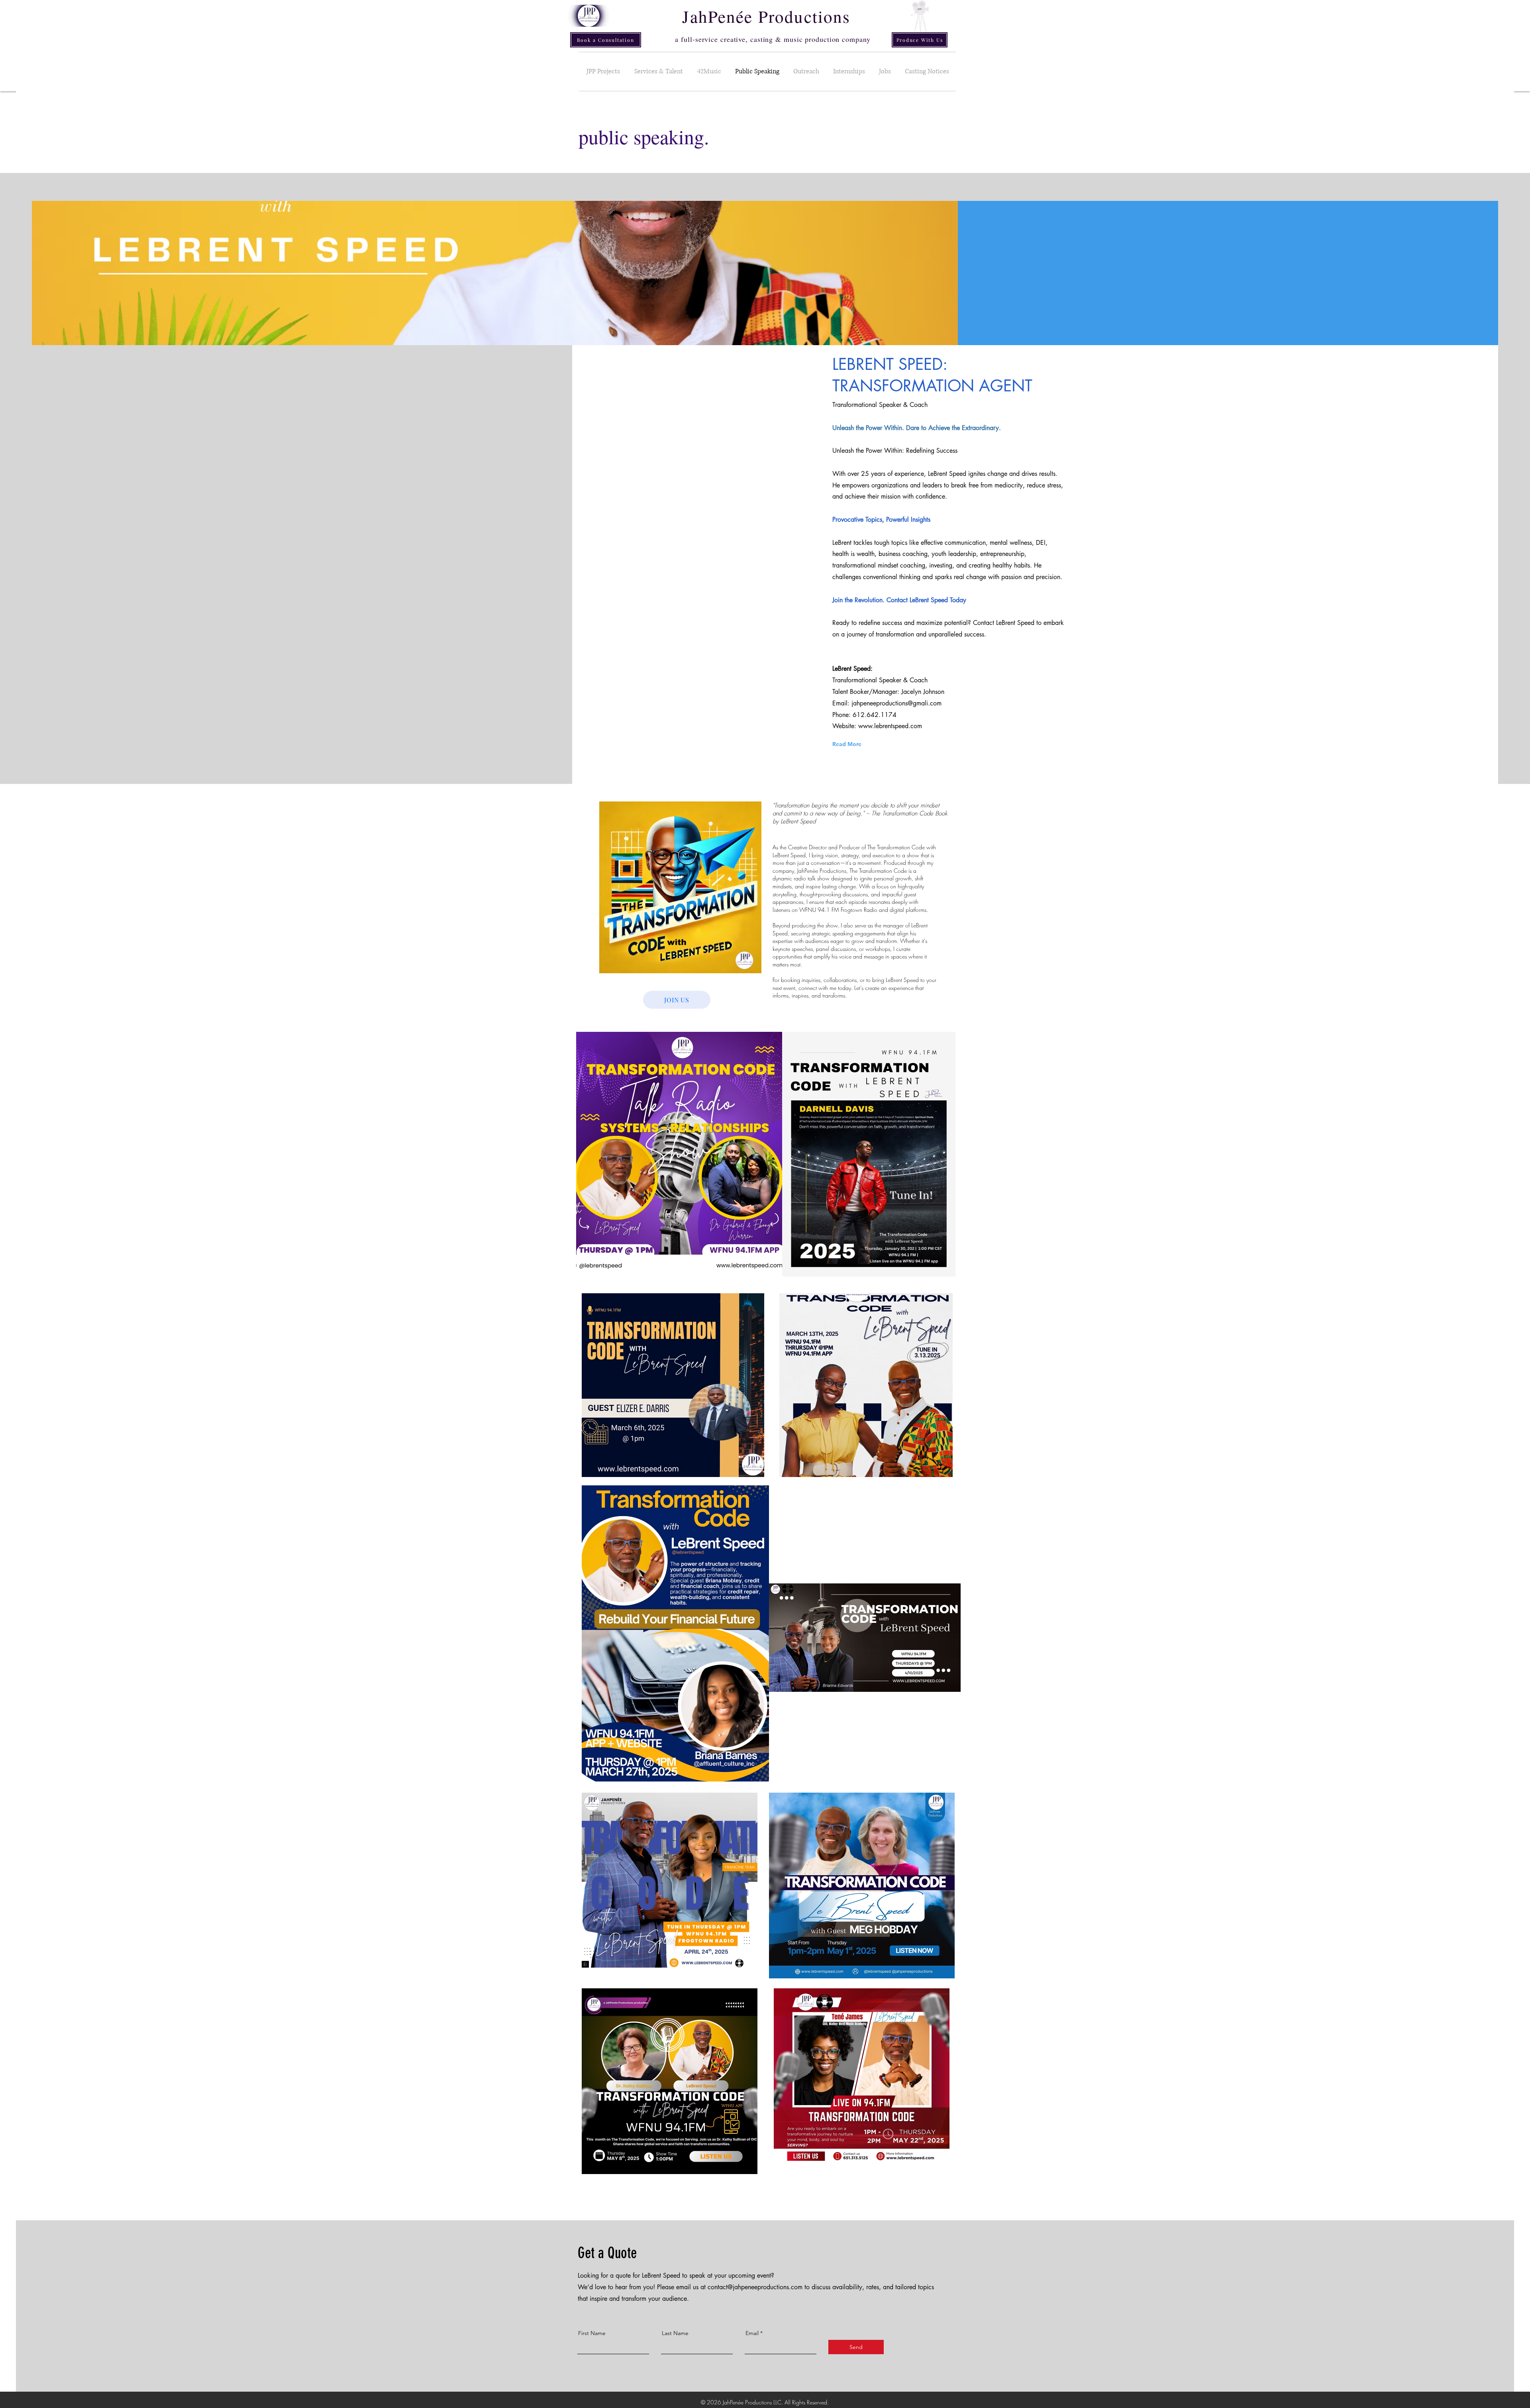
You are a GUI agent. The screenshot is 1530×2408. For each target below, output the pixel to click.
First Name (592, 2333)
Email (752, 2333)
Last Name (675, 2333)
